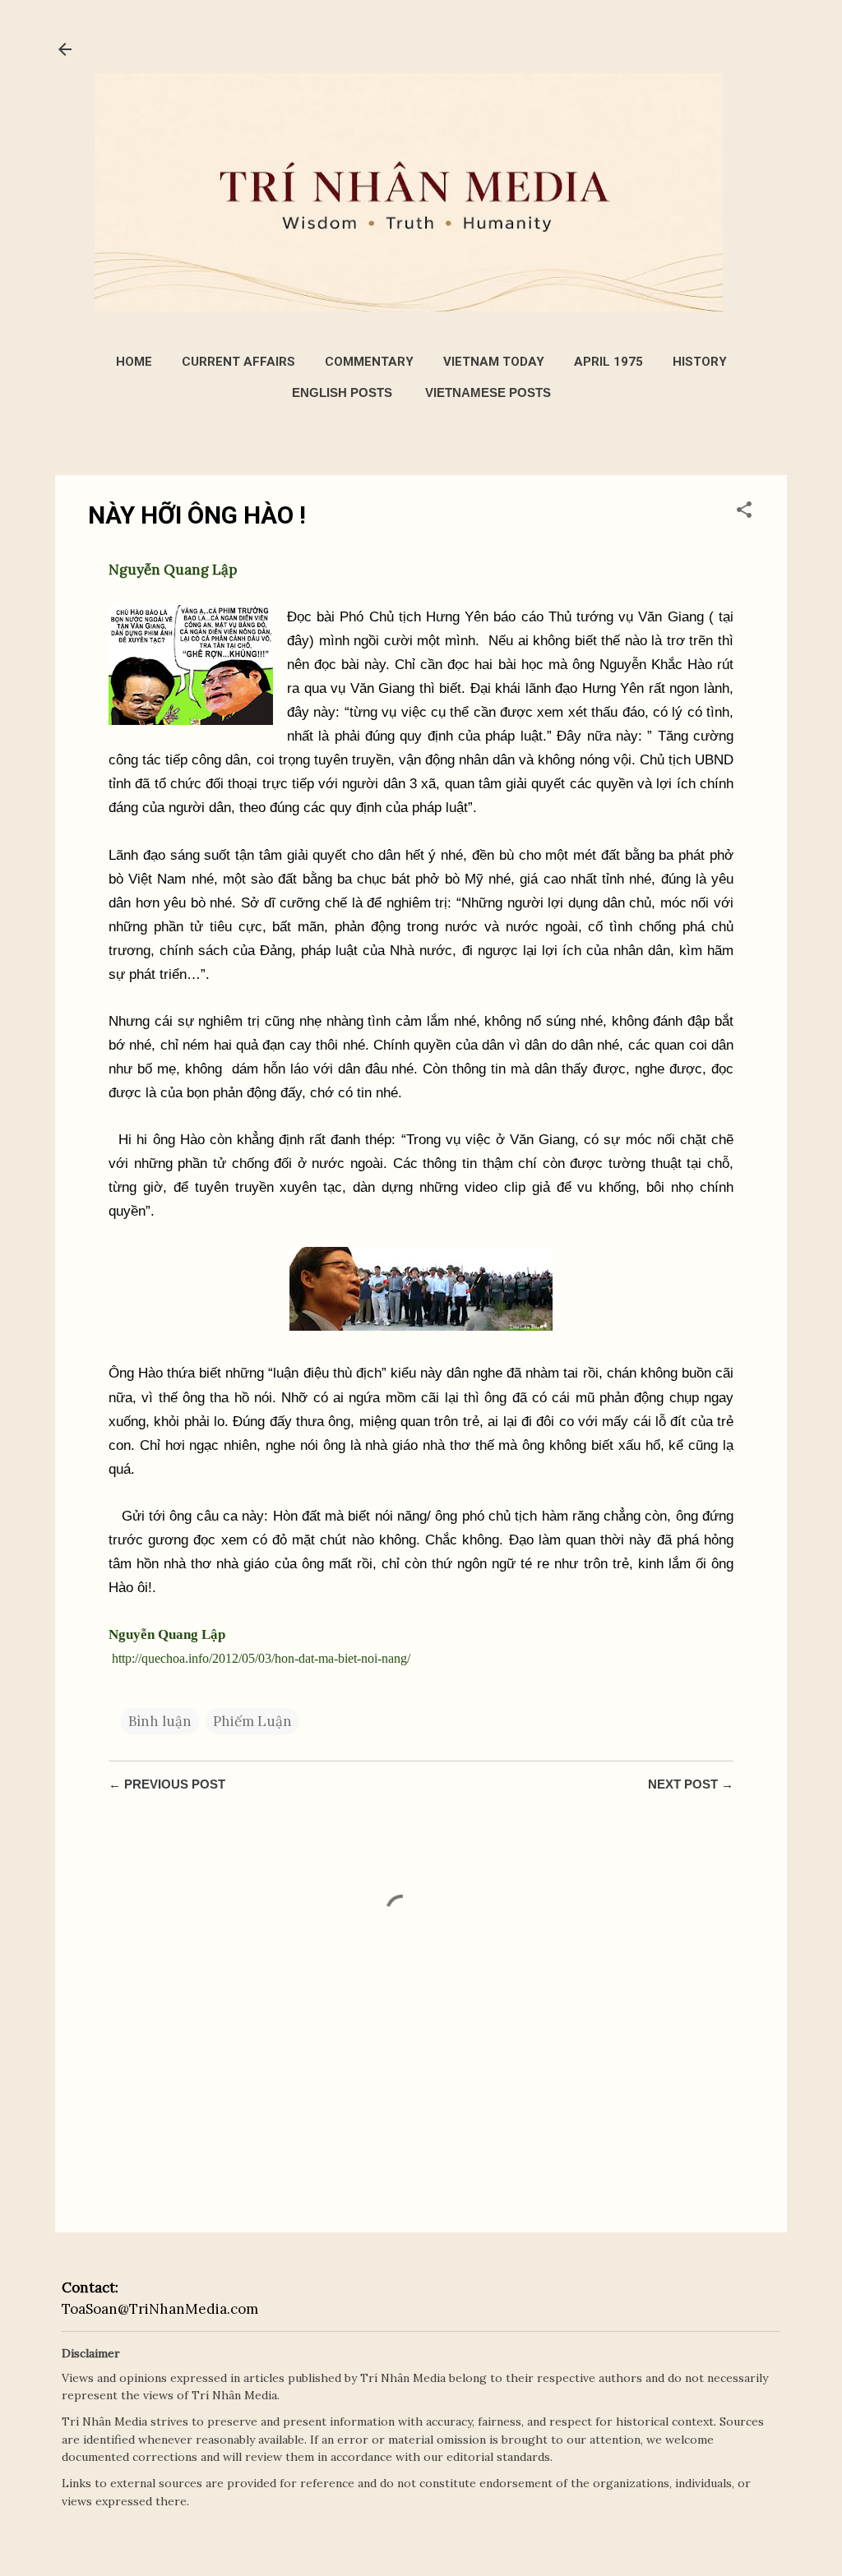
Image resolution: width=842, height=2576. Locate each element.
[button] (744, 512)
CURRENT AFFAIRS (238, 362)
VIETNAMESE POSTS (488, 392)
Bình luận (160, 1721)
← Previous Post (167, 1784)
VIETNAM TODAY (494, 362)
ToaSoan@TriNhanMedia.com (160, 2309)
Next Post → (691, 1784)
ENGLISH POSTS (342, 392)
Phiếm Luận (252, 1721)
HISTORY (700, 362)
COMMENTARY (369, 362)
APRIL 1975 (608, 362)
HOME (134, 362)
